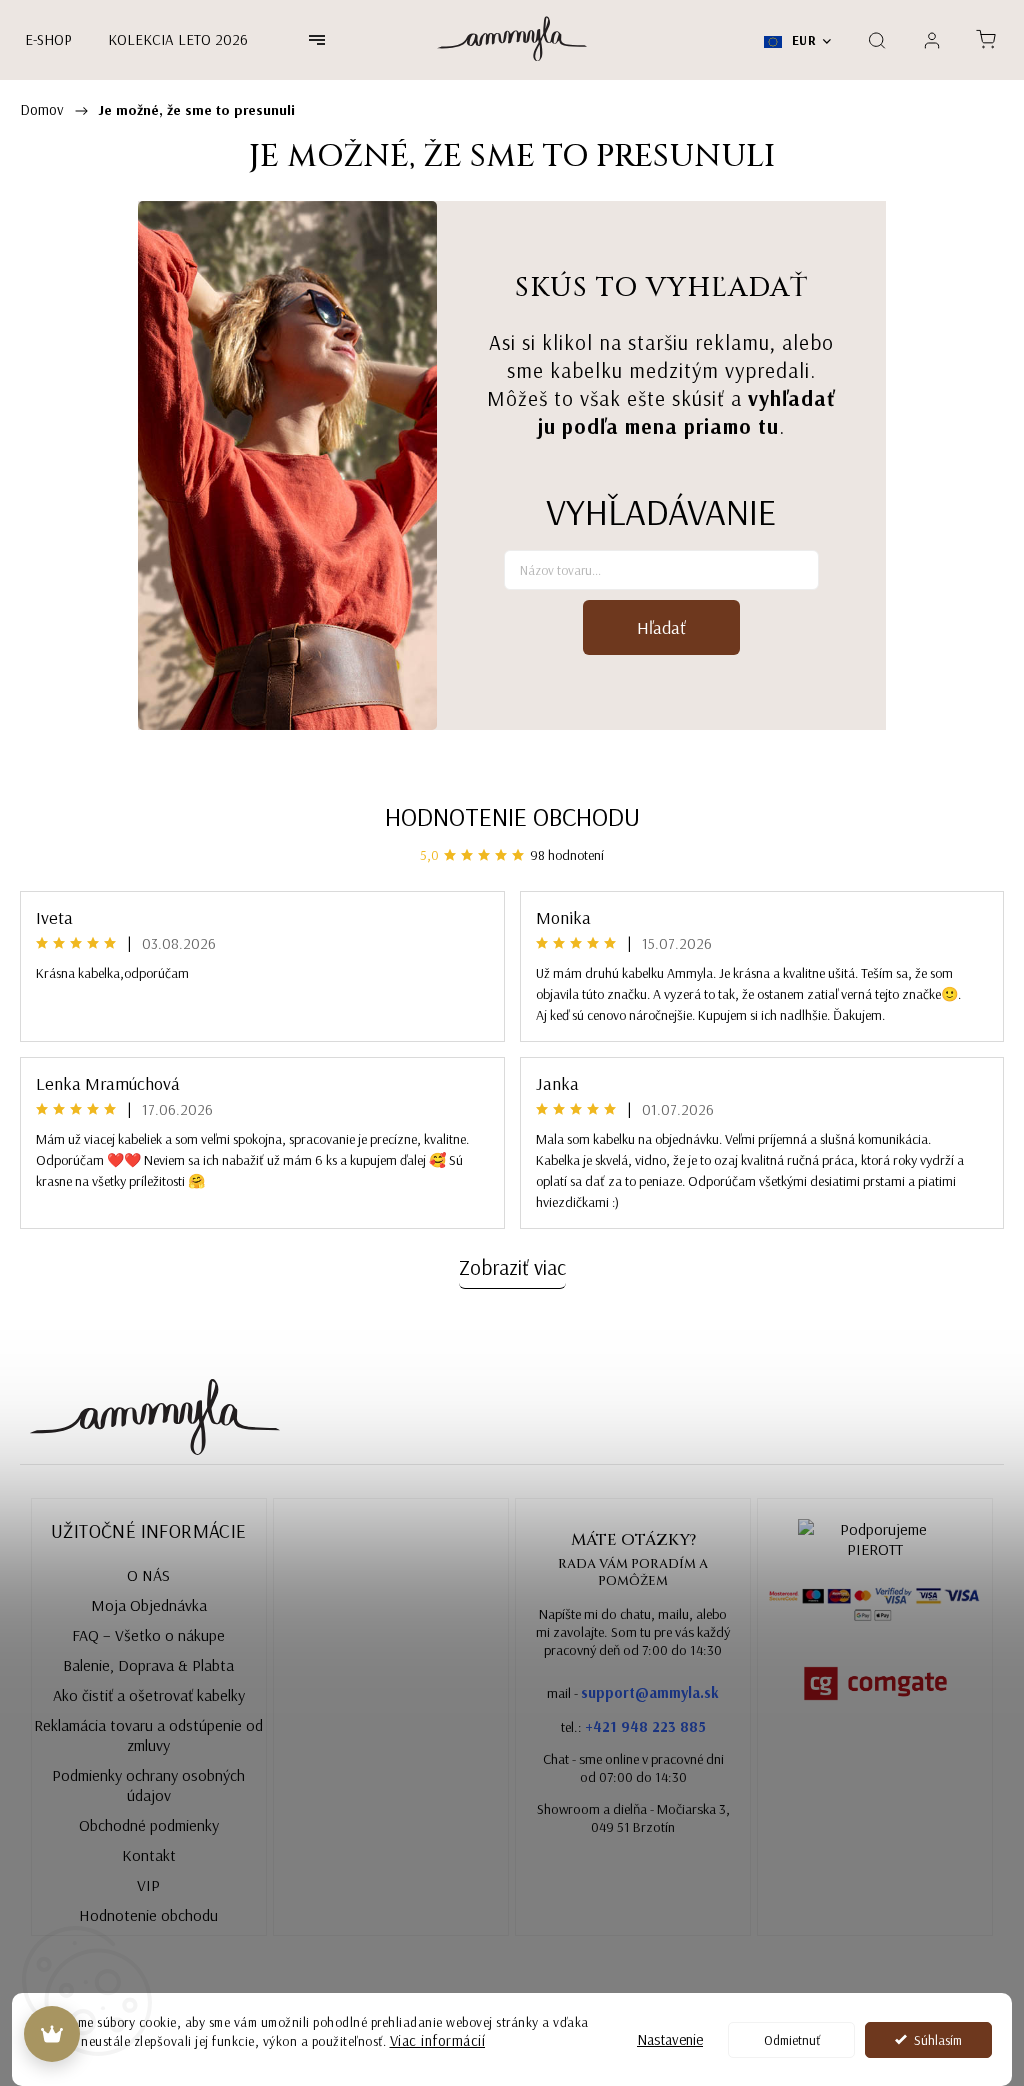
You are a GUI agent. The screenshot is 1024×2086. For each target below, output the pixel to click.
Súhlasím (938, 2039)
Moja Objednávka (149, 1605)
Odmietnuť (792, 2039)
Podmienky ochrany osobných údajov (148, 1785)
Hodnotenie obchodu (512, 816)
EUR (802, 40)
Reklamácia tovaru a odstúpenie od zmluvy (148, 1735)
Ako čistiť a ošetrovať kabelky (149, 1695)
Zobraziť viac (512, 1267)
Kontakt (149, 1855)
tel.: (633, 1726)
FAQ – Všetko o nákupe (148, 1635)
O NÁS (148, 1575)
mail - (633, 1692)
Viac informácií (438, 2040)
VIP (148, 1885)
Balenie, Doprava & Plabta (148, 1665)
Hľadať (661, 627)
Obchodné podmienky (149, 1825)
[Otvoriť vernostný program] (52, 2034)
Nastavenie (670, 2039)
